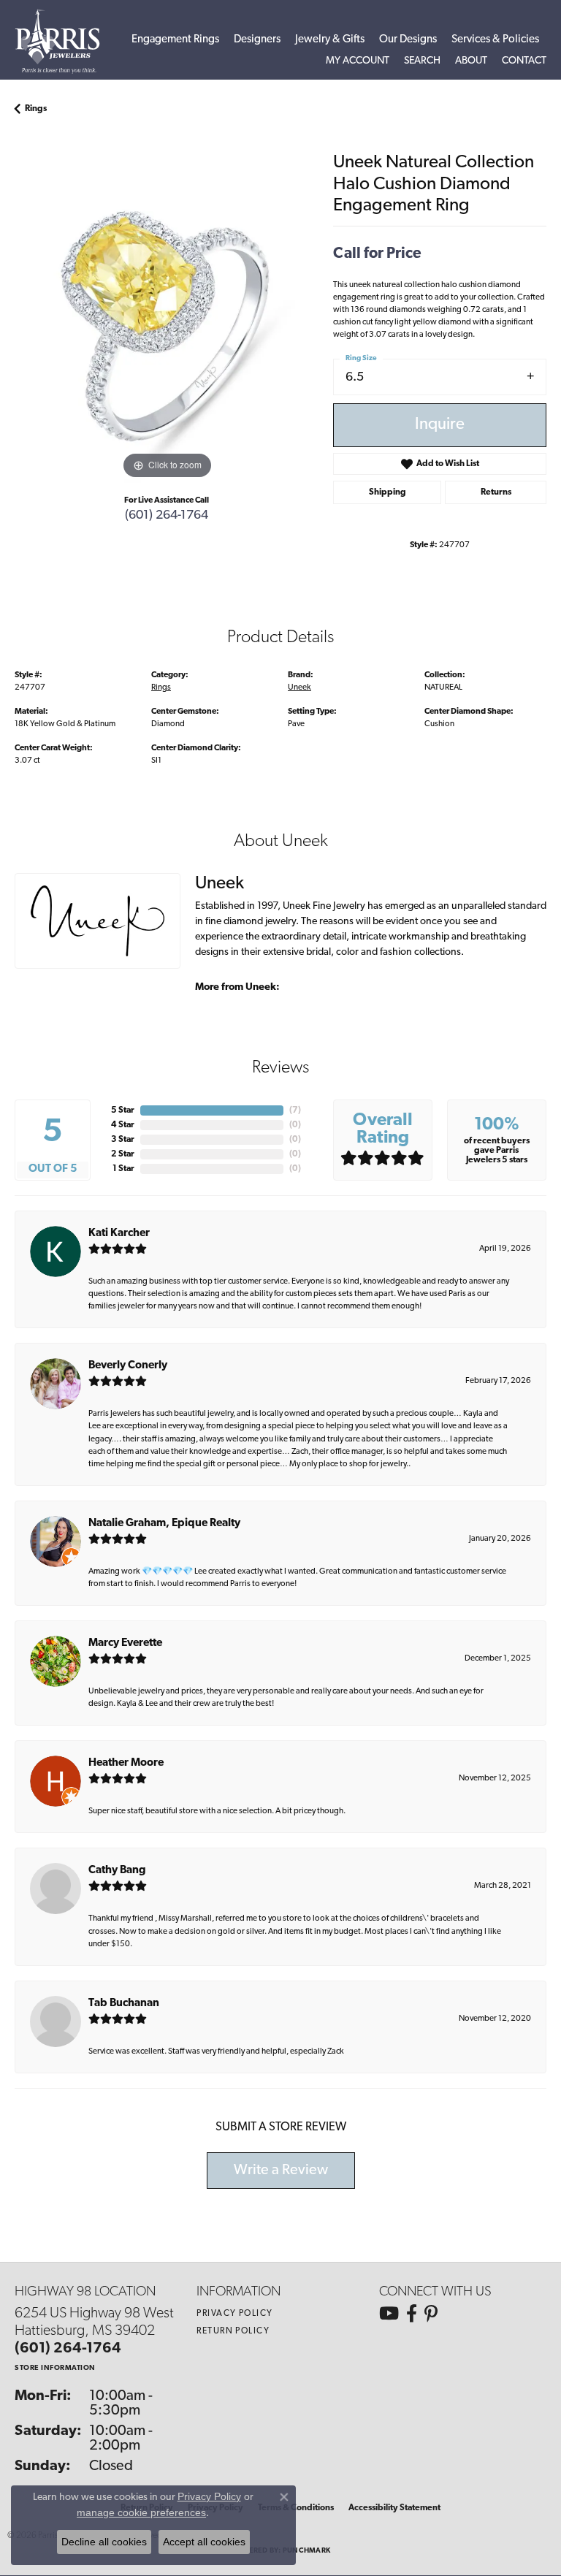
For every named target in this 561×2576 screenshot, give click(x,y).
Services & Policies (495, 40)
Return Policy (233, 2331)
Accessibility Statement (394, 2508)
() (295, 1110)
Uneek (299, 687)
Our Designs (408, 40)
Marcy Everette (125, 1643)
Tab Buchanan (124, 2004)
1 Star (123, 1169)
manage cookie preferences (141, 2512)
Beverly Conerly (128, 1366)
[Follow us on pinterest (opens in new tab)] (431, 2314)
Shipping (388, 492)
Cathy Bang (117, 1871)
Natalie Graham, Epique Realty (164, 1524)
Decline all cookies (104, 2542)
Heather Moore (126, 1763)
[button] (358, 61)
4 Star (123, 1125)
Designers (257, 40)
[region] (167, 331)
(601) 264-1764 (167, 515)
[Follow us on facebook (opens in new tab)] (412, 2314)
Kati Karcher (119, 1234)
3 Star (123, 1140)
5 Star (123, 1110)
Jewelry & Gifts (330, 40)
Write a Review (281, 2171)
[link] (524, 61)
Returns (496, 492)
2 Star (123, 1154)
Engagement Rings (175, 40)
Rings (36, 109)
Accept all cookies (204, 2542)
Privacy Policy (234, 2314)
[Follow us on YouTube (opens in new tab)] (389, 2314)
